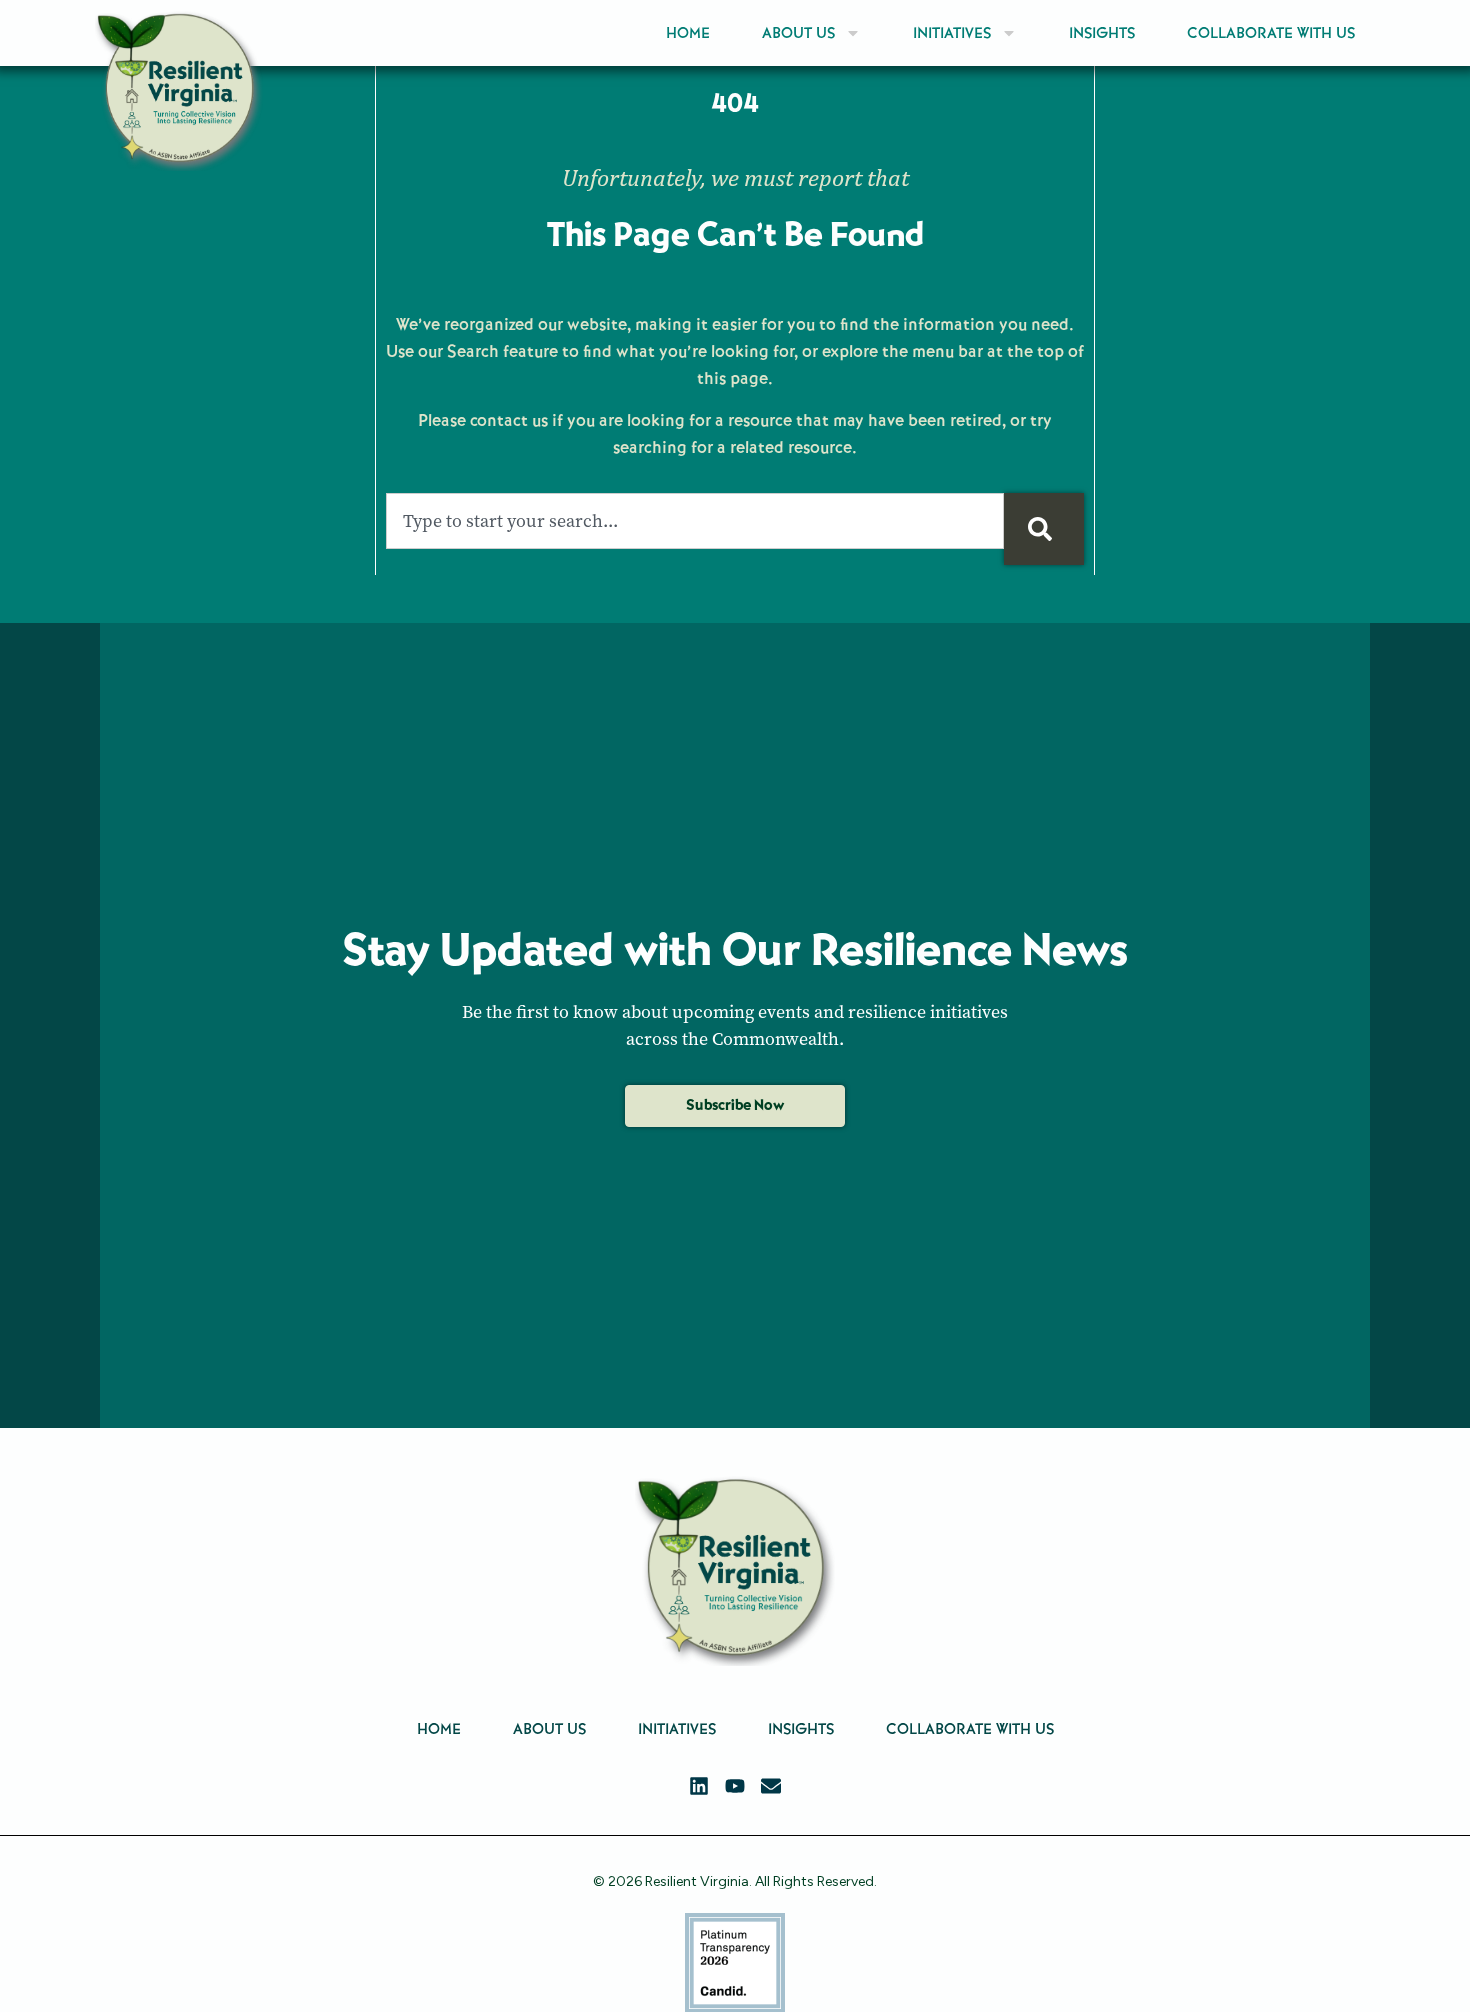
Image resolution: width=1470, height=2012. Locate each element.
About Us (798, 33)
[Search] (1044, 529)
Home (688, 33)
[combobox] (695, 521)
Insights (1102, 33)
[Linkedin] (699, 1786)
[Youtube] (735, 1786)
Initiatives (952, 33)
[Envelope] (771, 1786)
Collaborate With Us (1271, 33)
